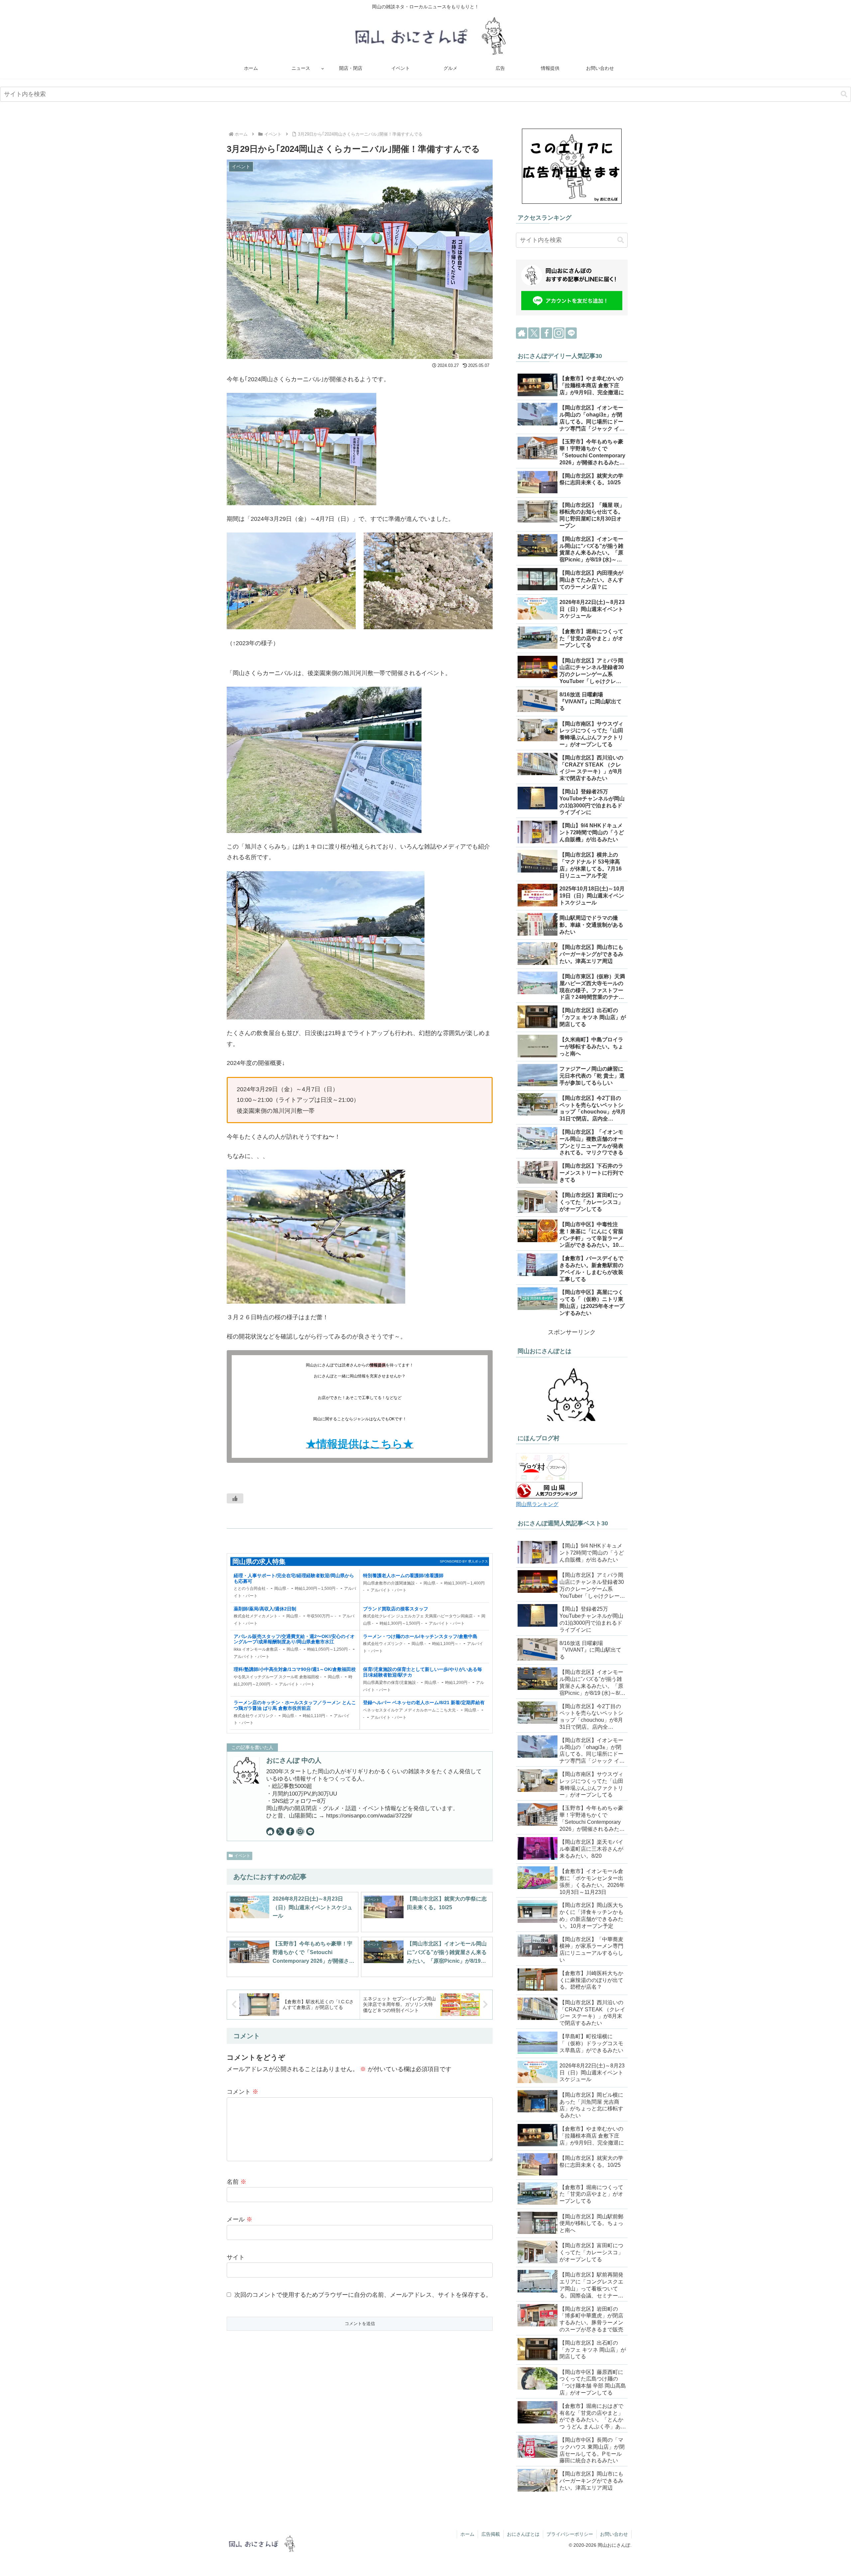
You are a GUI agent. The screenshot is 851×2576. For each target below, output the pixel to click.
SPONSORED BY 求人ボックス (464, 1561)
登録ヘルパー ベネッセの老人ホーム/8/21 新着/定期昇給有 (424, 1702)
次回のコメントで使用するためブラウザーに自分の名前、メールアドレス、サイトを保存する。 (363, 2295)
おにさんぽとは (523, 2534)
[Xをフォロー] (280, 1831)
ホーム (467, 2534)
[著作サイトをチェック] (270, 1831)
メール (240, 2219)
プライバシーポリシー (570, 2534)
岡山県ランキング (537, 1504)
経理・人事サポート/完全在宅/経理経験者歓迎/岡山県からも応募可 (294, 1578)
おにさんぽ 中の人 (294, 1760)
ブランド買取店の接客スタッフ (396, 1609)
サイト (236, 2257)
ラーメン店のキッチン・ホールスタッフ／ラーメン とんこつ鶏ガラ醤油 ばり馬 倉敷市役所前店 (295, 1705)
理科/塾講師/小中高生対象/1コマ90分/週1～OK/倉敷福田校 (295, 1669)
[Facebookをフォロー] (290, 1831)
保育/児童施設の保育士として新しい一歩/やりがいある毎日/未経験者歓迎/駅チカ (423, 1672)
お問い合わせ (614, 2534)
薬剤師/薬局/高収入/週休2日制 (265, 1609)
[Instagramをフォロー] (300, 1831)
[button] (844, 94)
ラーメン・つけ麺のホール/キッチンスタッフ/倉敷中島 (420, 1636)
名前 (237, 2182)
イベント (242, 1856)
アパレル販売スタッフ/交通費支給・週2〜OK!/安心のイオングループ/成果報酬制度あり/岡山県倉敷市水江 (294, 1639)
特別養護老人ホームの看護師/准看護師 (403, 1576)
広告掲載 (491, 2534)
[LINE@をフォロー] (310, 1831)
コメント (243, 2092)
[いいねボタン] (235, 1498)
